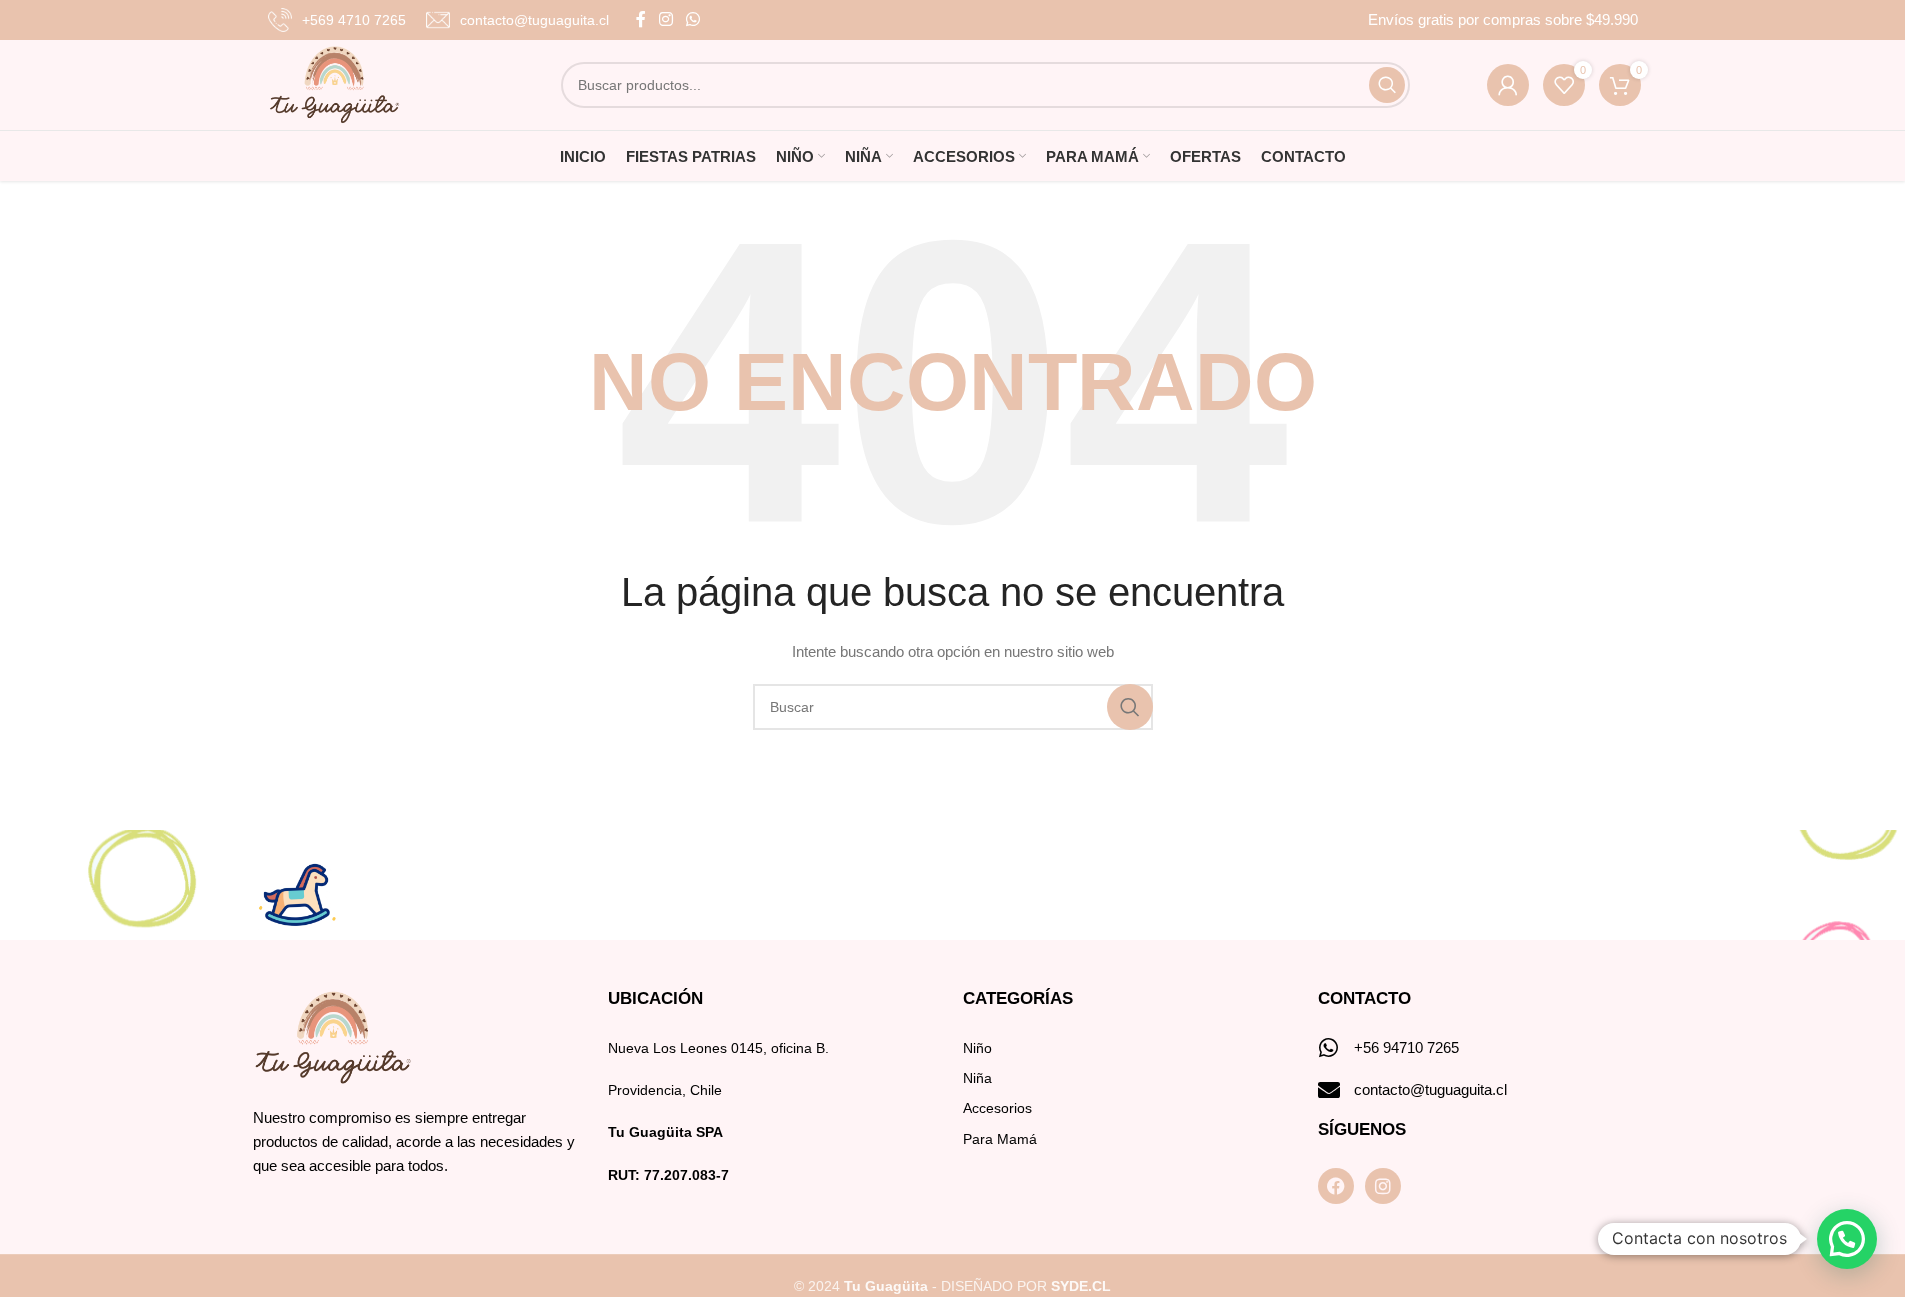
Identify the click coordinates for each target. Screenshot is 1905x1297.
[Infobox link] (337, 20)
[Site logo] (334, 84)
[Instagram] (1383, 1186)
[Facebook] (1336, 1186)
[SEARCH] (1387, 85)
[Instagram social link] (666, 19)
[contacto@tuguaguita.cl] (1329, 1090)
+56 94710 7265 (1406, 1047)
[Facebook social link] (641, 19)
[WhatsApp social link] (693, 19)
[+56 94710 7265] (1329, 1048)
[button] (1847, 1239)
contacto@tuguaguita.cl (1430, 1089)
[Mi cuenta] (1508, 85)
